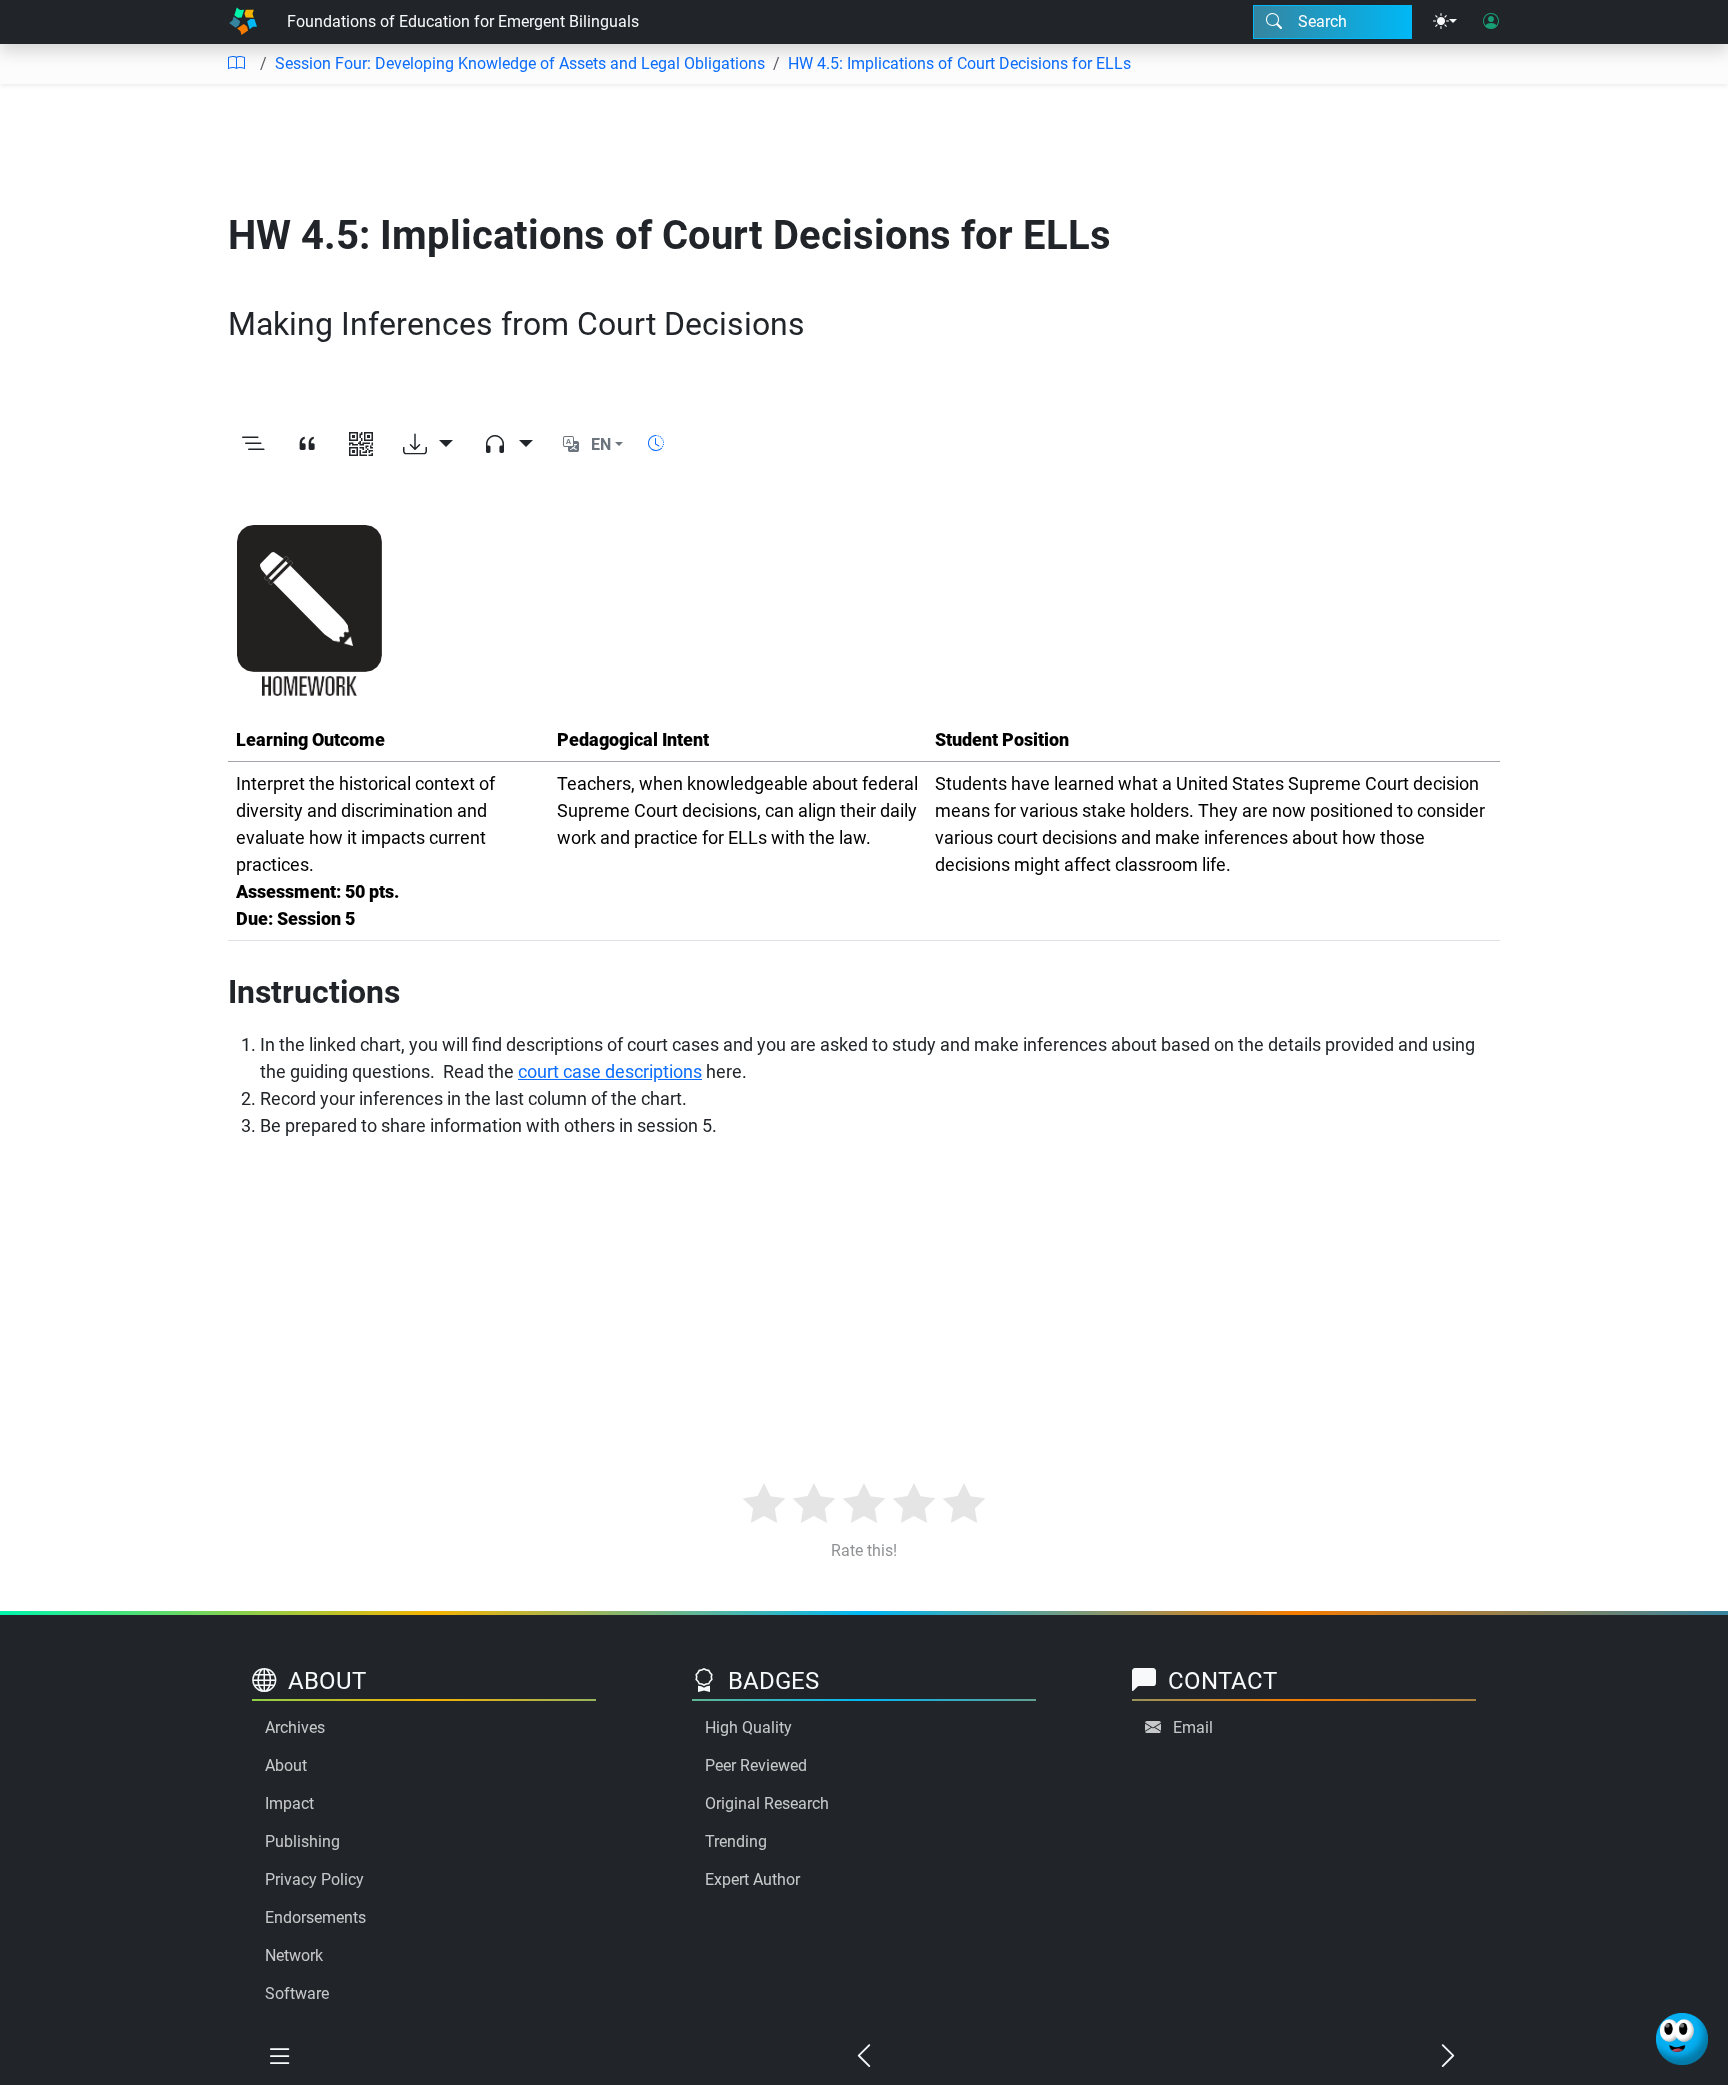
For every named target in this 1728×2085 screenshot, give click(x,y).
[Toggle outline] (253, 445)
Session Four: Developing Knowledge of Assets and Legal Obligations (520, 63)
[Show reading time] (656, 443)
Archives (295, 1727)
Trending (736, 1841)
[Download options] (428, 445)
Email (1193, 1727)
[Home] (243, 22)
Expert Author (752, 1879)
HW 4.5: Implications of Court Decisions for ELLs (959, 63)
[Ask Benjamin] (1682, 2039)
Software (297, 1993)
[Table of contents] (236, 64)
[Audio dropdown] (508, 445)
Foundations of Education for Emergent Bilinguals (463, 21)
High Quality (748, 1727)
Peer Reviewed (756, 1765)
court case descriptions (610, 1071)
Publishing (302, 1841)
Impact (289, 1803)
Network (294, 1955)
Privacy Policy (314, 1879)
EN (601, 444)
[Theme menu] (1445, 22)
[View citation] (307, 445)
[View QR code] (361, 445)
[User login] (1491, 22)
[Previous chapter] (864, 2057)
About (286, 1765)
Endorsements (315, 1917)
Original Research (767, 1803)
